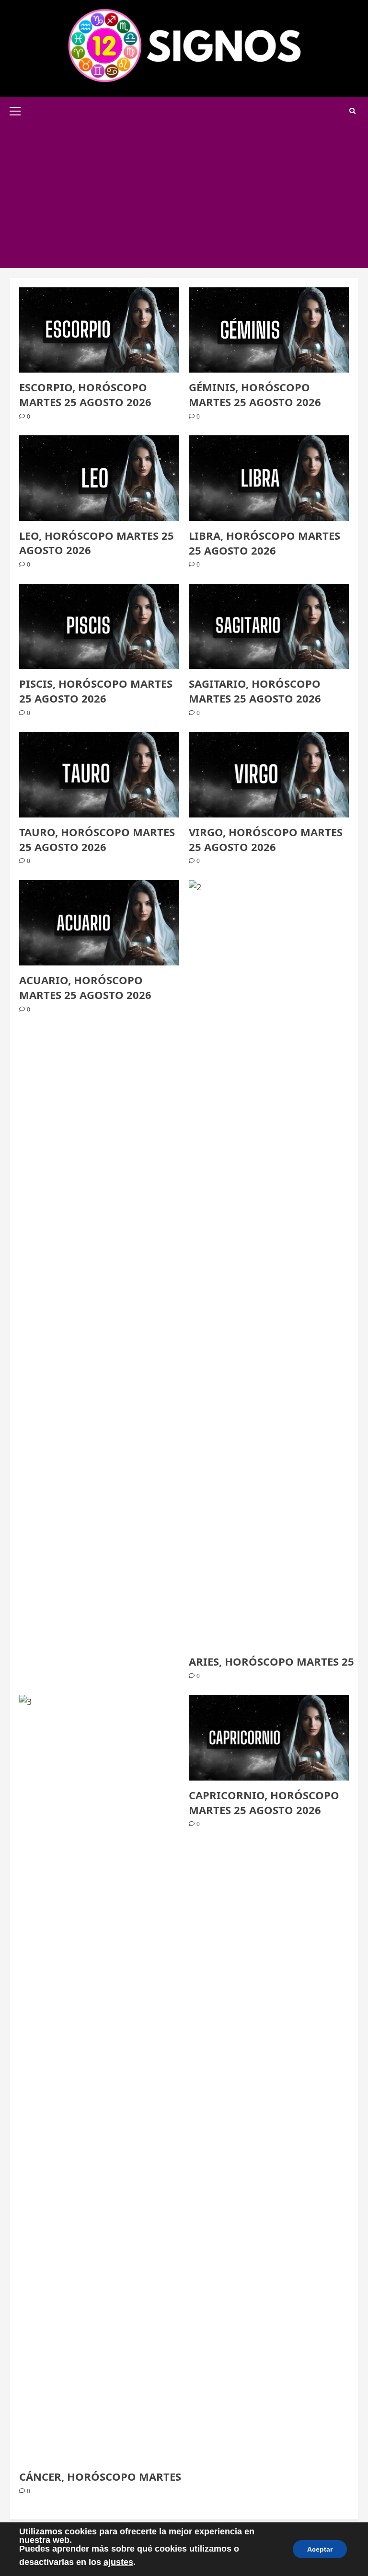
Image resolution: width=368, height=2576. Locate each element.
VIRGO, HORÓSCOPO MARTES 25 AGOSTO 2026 (266, 839)
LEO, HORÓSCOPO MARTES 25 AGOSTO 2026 (97, 543)
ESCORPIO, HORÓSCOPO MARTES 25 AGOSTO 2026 (85, 394)
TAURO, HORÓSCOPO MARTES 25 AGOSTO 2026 (97, 839)
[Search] (352, 111)
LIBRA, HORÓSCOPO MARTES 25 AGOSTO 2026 (264, 543)
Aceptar (320, 2549)
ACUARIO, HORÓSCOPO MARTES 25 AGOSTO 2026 (85, 987)
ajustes (118, 2562)
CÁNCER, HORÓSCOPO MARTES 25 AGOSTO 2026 (145, 2476)
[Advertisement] (184, 196)
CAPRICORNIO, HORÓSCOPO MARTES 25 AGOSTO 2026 (264, 1802)
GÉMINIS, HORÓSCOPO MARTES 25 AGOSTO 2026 (255, 394)
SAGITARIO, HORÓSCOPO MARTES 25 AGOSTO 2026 (255, 691)
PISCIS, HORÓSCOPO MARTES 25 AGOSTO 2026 (96, 691)
